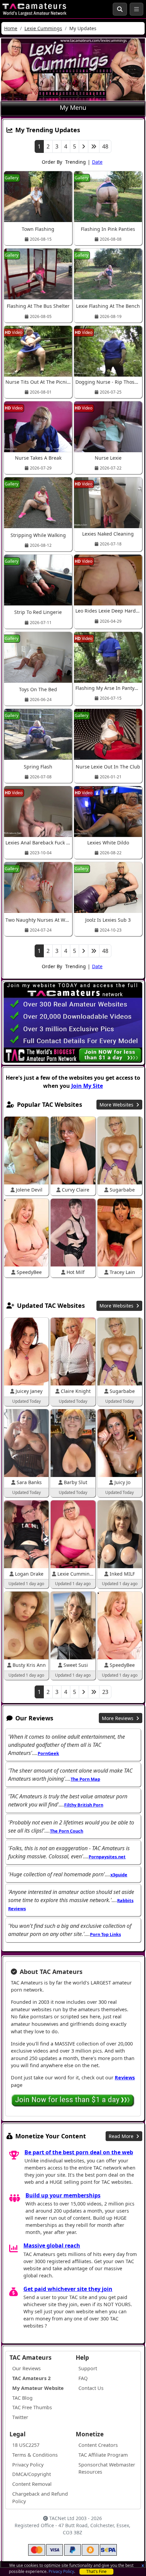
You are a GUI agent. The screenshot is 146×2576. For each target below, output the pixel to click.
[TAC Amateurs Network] (34, 9)
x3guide (119, 1875)
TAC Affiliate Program (103, 2455)
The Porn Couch (67, 1831)
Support (88, 2368)
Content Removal (32, 2484)
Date (97, 162)
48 (105, 146)
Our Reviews (26, 2368)
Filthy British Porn (84, 1805)
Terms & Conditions (35, 2455)
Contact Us (91, 2388)
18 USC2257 (26, 2445)
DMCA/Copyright (32, 2474)
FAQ (83, 2378)
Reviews (125, 2078)
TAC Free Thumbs (32, 2407)
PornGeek (48, 1753)
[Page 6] (94, 146)
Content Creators (98, 2445)
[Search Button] (120, 9)
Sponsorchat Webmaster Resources (107, 2468)
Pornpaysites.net (107, 1857)
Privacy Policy (61, 2571)
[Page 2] (84, 146)
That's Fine (96, 2571)
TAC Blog (22, 2398)
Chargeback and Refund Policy (40, 2498)
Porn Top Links (105, 1934)
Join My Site (87, 1086)
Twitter (20, 2417)
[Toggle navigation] (136, 9)
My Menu (73, 107)
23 (105, 1692)
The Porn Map (85, 1779)
